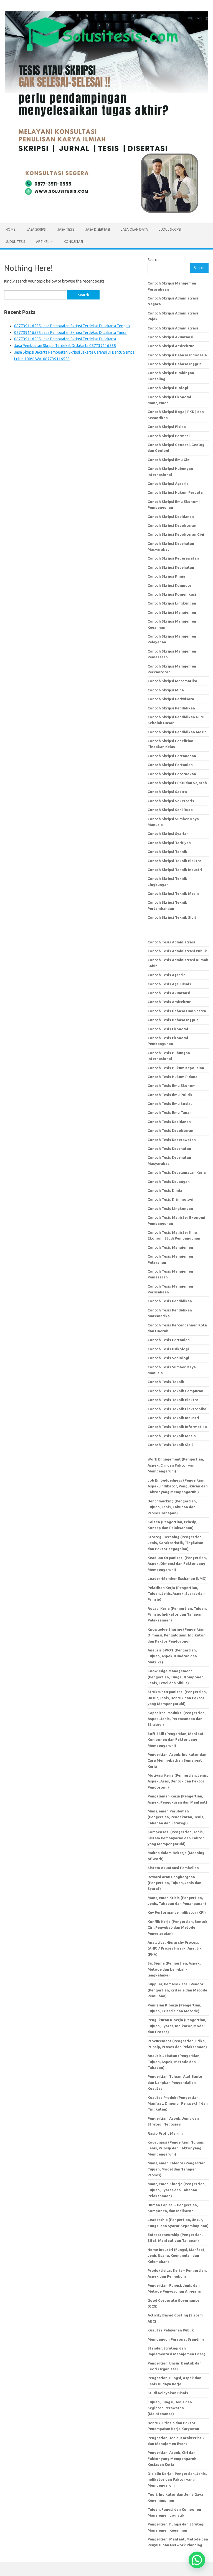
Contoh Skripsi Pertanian (170, 765)
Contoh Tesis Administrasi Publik (177, 951)
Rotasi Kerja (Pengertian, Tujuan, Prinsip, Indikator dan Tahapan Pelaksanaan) (177, 1614)
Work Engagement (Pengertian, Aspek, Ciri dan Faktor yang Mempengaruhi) (176, 1465)
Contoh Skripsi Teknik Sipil (172, 917)
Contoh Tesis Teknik (166, 1382)
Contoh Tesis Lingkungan (170, 1208)
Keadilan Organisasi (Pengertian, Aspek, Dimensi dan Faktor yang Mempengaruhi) (177, 1564)
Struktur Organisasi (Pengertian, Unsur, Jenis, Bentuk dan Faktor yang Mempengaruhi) (177, 1698)
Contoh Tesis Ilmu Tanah (170, 1112)
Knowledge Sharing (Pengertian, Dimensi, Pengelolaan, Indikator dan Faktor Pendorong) (176, 1635)
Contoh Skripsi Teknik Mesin (173, 893)
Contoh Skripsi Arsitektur (171, 346)
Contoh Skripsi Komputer (170, 585)
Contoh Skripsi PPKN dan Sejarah (177, 783)
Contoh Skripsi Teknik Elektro (175, 861)
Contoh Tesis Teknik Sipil (170, 1445)
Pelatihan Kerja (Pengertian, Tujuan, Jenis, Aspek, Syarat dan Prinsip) (176, 1594)
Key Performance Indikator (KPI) (177, 1912)
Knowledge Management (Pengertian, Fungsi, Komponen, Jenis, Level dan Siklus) (176, 1677)
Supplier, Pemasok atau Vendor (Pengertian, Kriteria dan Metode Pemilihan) (177, 1990)
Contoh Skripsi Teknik (167, 852)
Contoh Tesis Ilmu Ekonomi (172, 1086)
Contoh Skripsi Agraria (168, 484)
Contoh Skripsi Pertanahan (172, 756)
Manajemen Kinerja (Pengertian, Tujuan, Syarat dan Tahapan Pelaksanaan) (177, 2190)
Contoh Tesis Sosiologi (168, 1358)
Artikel (43, 242)
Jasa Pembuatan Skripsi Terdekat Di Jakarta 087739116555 (65, 346)
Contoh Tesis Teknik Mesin (172, 1436)
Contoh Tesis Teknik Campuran (175, 1391)
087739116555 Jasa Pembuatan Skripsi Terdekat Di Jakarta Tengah (72, 326)
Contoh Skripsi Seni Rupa (170, 810)
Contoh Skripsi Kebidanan (171, 517)
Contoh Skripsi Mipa (166, 690)
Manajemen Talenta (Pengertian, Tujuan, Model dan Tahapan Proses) (177, 2169)
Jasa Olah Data (134, 229)
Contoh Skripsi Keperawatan (173, 558)
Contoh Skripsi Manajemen (172, 612)
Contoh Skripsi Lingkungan (172, 603)
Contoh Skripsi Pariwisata (171, 699)
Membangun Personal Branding (176, 2339)
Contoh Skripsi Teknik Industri (175, 870)
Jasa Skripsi (36, 229)
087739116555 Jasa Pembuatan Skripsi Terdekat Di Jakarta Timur (70, 333)
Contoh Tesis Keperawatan (172, 1140)
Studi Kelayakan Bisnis (168, 2393)
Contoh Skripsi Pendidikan (171, 708)
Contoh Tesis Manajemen (170, 1247)
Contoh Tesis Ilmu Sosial (170, 1104)
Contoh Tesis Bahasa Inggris (173, 1020)
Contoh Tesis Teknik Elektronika (177, 1409)
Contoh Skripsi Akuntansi (170, 337)
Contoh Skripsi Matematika (172, 681)
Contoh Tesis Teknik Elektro (173, 1400)
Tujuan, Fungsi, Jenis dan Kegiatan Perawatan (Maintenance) (170, 2408)
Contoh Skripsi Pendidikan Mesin (177, 732)
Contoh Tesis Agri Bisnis (169, 984)
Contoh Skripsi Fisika (167, 427)
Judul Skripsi (170, 229)
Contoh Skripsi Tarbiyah (169, 843)
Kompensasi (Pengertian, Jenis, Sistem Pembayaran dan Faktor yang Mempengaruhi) (176, 1838)
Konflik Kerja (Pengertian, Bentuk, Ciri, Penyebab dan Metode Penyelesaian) (178, 1927)
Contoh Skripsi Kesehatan (171, 567)
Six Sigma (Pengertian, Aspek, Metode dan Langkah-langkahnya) (174, 1969)
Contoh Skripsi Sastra (167, 792)
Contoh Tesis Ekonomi (168, 1029)
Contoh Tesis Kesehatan (169, 1149)
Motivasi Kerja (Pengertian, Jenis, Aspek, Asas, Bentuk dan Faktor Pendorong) (178, 1781)
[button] (197, 2560)
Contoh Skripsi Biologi (168, 388)
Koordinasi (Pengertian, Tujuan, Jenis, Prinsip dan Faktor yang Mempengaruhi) (176, 2148)
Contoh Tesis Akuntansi (169, 993)
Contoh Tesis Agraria (167, 975)
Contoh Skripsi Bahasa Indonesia (177, 355)
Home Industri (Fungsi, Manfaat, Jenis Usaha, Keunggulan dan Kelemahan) (176, 2256)
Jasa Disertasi (98, 229)
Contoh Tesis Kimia (165, 1190)
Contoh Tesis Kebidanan (169, 1122)
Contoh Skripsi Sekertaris (171, 801)
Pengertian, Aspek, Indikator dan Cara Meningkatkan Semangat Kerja (177, 1760)
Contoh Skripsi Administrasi (173, 328)
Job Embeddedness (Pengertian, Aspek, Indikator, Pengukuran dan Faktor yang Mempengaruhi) (178, 1486)
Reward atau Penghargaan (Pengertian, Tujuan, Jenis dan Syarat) (174, 1883)
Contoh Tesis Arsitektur (169, 1002)
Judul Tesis (15, 242)
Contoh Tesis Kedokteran (170, 1130)
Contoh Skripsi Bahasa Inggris (175, 364)
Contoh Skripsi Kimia (166, 576)
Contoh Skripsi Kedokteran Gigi (176, 534)
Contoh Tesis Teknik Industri (173, 1418)
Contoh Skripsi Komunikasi (172, 594)
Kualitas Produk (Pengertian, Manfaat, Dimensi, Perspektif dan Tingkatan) (178, 2103)
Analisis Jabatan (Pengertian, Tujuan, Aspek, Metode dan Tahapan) (174, 2062)
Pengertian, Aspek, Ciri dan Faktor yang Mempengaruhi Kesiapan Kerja (173, 2458)
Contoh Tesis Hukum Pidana (173, 1077)
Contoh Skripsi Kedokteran (172, 525)
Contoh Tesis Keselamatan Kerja (177, 1172)
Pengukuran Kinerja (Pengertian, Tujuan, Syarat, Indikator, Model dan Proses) (177, 2026)
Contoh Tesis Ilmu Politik (170, 1095)
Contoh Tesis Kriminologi (170, 1199)
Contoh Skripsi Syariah (168, 834)
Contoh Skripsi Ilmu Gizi (169, 460)
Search (153, 260)
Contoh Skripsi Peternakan (172, 774)
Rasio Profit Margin (165, 2133)
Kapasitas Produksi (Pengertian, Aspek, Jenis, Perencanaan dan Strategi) (177, 1719)
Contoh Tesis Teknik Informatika (177, 1427)
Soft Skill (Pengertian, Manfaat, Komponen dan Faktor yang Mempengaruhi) (176, 1740)
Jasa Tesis (66, 229)
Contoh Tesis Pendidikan (170, 1301)
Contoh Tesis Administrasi (171, 942)
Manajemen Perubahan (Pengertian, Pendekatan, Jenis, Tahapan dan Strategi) (176, 1817)
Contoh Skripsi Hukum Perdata (175, 492)
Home (11, 229)
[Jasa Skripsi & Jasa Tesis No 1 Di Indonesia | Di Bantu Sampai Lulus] (106, 214)
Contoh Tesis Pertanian (169, 1340)
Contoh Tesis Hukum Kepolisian (176, 1068)
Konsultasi (73, 242)
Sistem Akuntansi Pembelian (173, 1868)
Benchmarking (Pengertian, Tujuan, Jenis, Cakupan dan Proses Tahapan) (172, 1507)
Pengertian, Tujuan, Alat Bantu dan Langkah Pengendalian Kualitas (175, 2082)
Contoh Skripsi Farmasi (169, 436)
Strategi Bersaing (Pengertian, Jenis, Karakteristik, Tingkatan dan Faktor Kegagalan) (175, 1543)
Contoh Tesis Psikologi (168, 1349)
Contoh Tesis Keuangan (169, 1182)
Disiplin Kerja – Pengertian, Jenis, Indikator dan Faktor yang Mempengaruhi (177, 2480)
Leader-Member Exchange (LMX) (177, 1578)
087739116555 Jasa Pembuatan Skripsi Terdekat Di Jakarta (65, 339)
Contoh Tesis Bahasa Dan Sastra (177, 1011)
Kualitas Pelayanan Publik (171, 2330)
